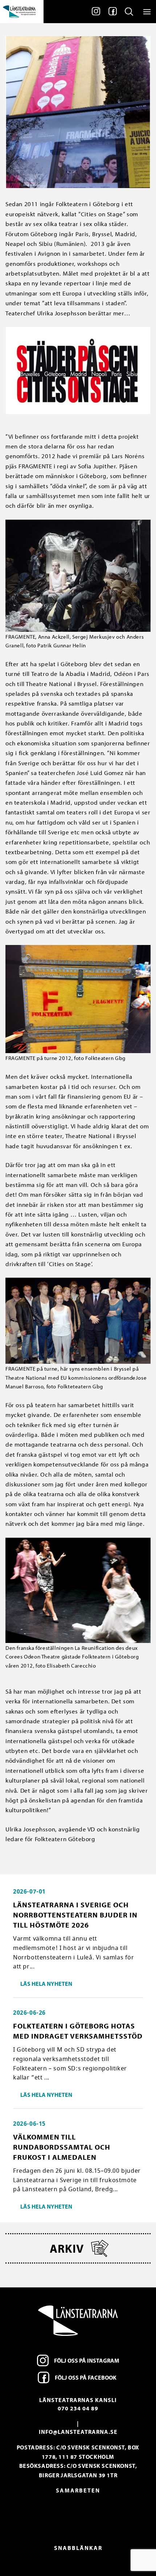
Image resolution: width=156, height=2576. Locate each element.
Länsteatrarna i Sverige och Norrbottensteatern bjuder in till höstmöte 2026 (75, 1915)
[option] (78, 2513)
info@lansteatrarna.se (78, 2432)
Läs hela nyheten (46, 1984)
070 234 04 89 (78, 2408)
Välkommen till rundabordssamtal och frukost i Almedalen (62, 2147)
